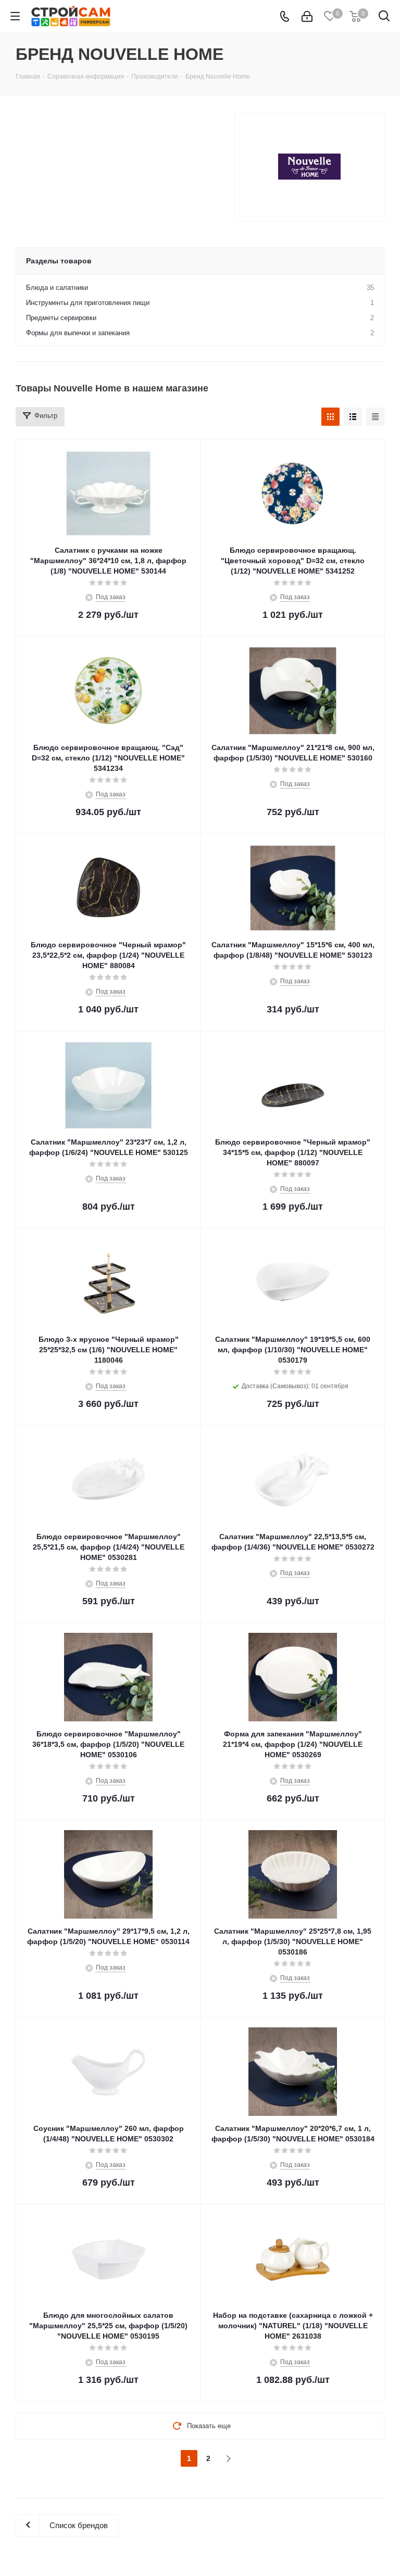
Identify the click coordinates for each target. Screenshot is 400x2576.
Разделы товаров (59, 261)
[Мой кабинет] (307, 16)
